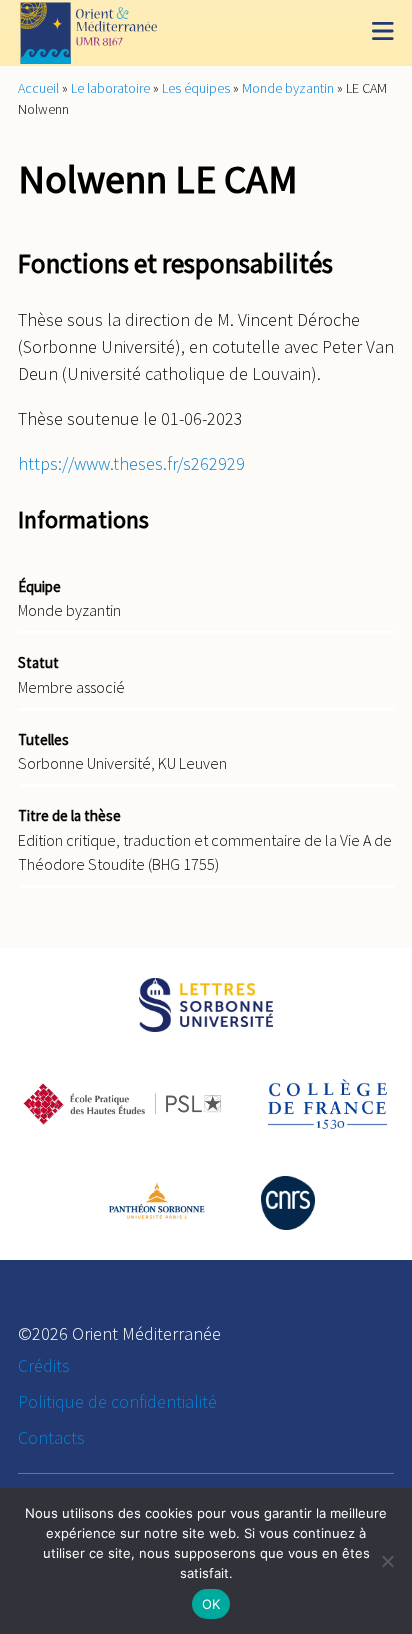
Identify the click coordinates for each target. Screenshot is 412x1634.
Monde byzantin (288, 88)
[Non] (387, 1561)
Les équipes (196, 88)
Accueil (38, 88)
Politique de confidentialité (117, 1401)
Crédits (44, 1365)
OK (211, 1604)
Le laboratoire (110, 88)
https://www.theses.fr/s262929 (131, 463)
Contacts (51, 1437)
